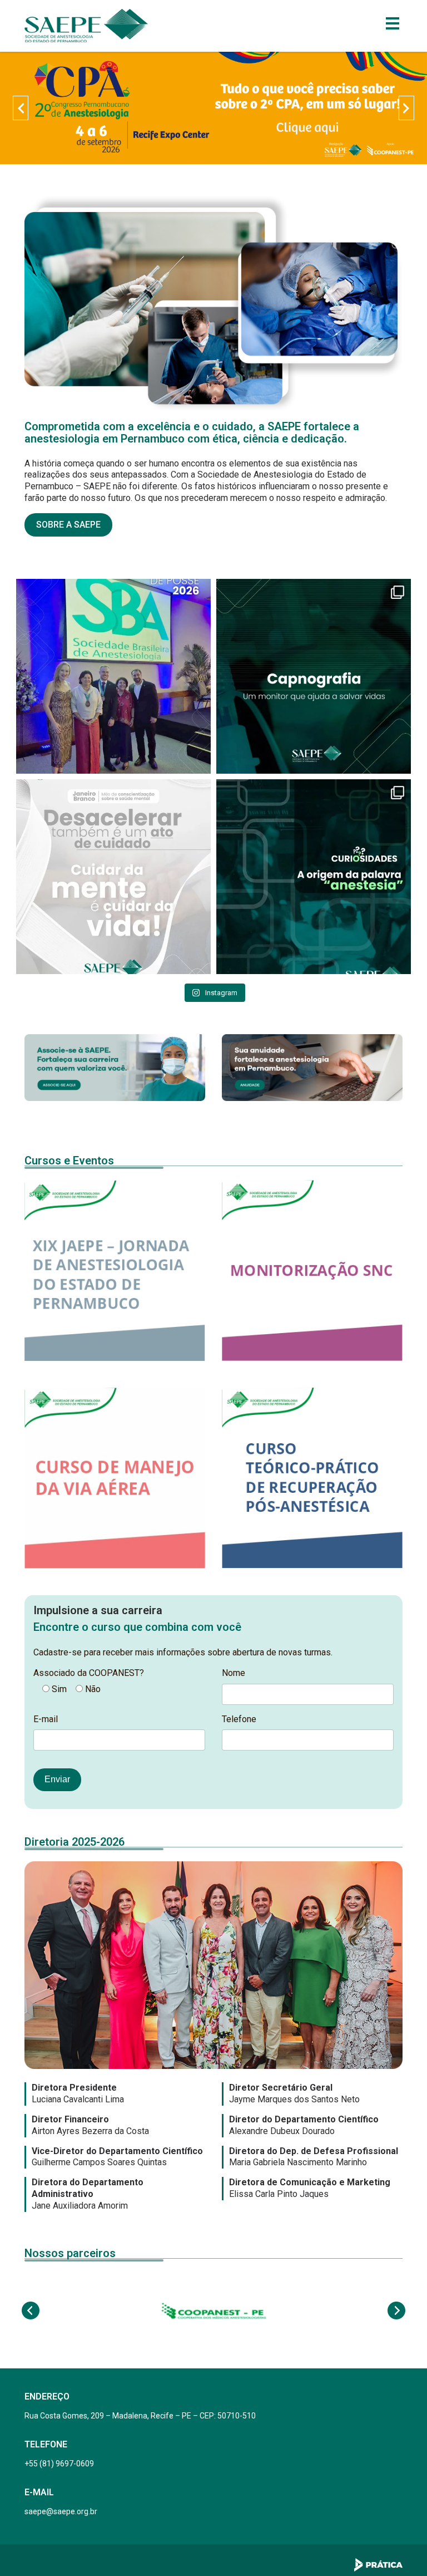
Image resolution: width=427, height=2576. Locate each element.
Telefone (239, 1719)
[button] (21, 108)
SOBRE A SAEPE (68, 525)
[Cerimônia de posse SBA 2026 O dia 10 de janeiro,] (113, 676)
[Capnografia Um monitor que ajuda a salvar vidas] (314, 676)
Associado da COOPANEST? (89, 1673)
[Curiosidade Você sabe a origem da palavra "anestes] (314, 877)
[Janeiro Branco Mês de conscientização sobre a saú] (113, 877)
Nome (234, 1673)
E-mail (46, 1719)
